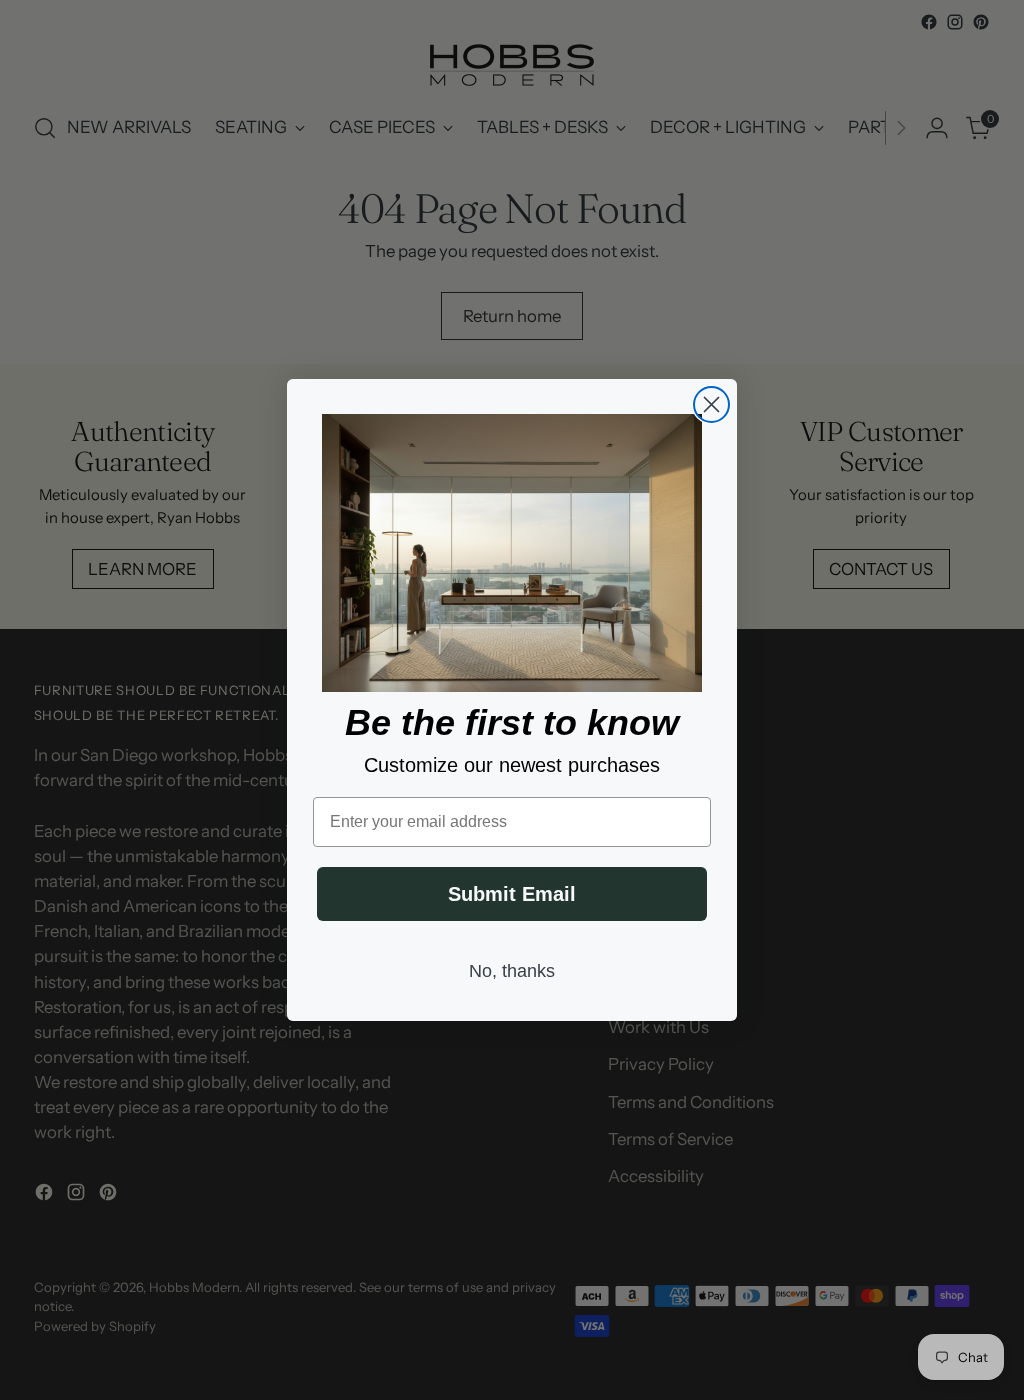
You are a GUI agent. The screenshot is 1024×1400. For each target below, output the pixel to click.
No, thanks (512, 971)
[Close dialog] (711, 404)
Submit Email (512, 894)
